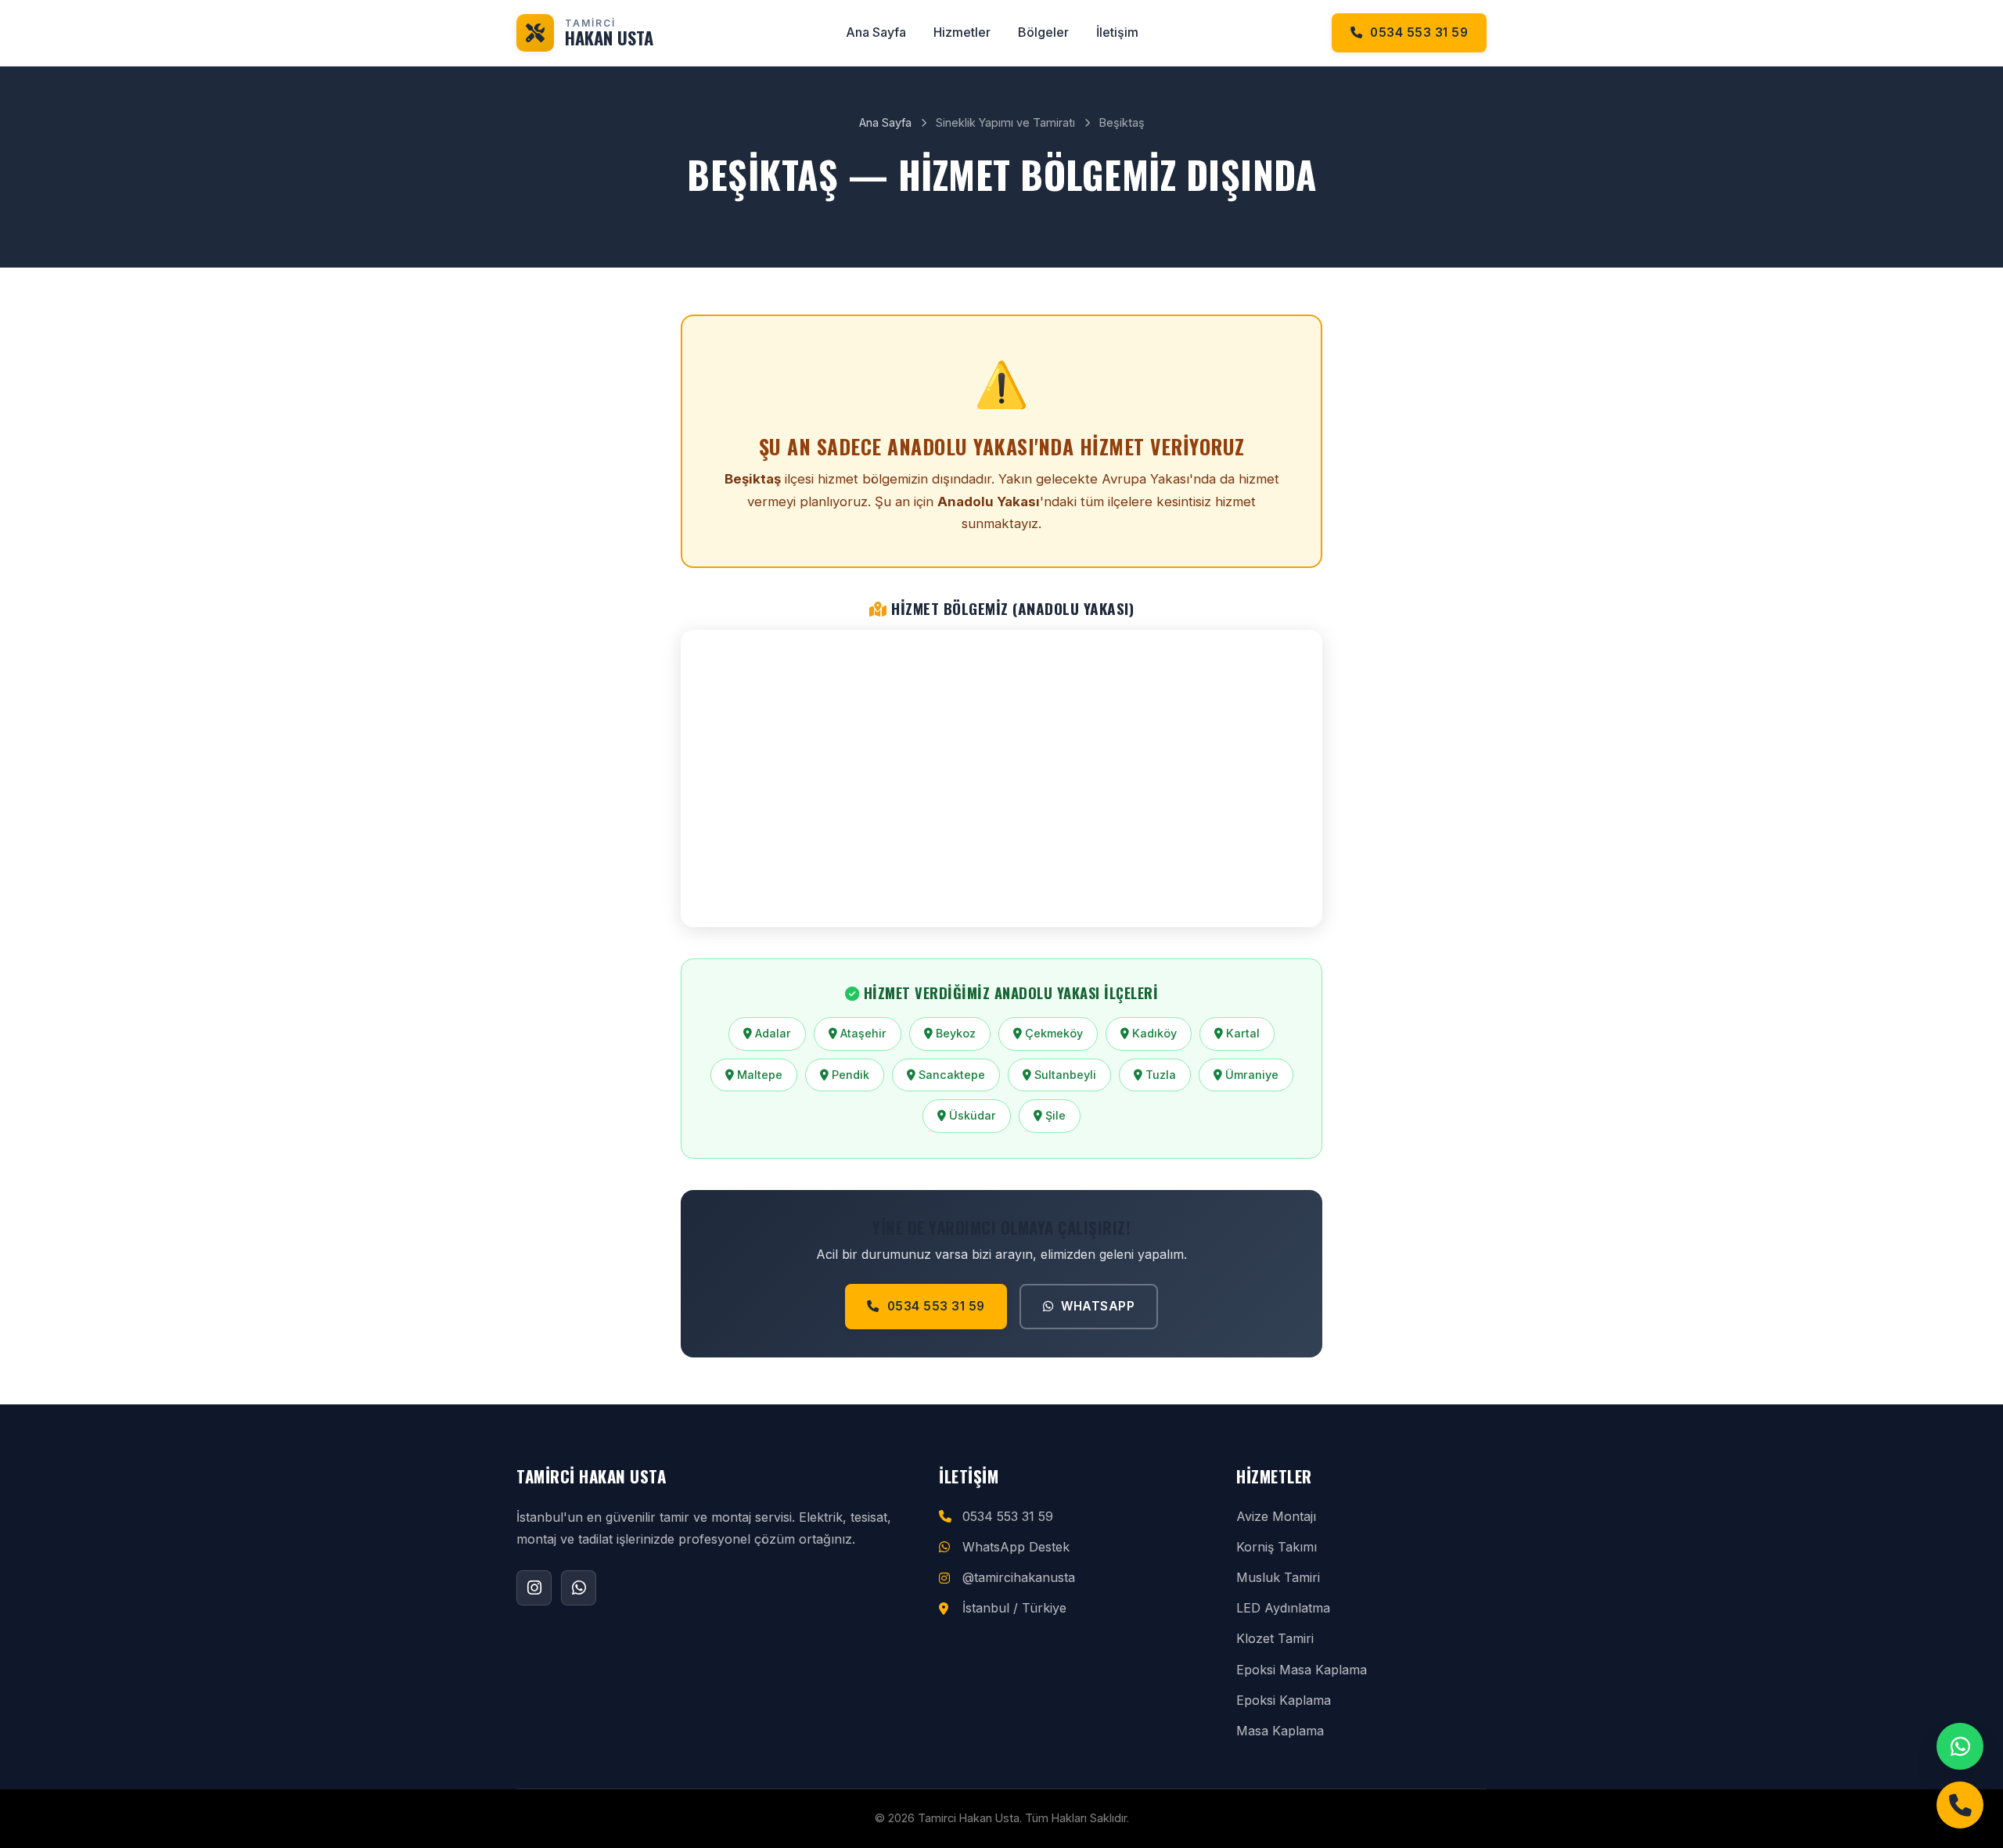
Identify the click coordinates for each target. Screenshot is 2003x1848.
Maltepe (758, 1075)
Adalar (771, 1033)
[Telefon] (1960, 1805)
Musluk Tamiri (1278, 1577)
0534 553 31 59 (1419, 32)
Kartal (1241, 1033)
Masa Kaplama (1280, 1731)
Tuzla (1159, 1075)
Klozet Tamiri (1275, 1638)
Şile (1054, 1115)
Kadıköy (1153, 1033)
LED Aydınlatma (1283, 1608)
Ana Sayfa (876, 32)
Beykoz (954, 1033)
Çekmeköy (1052, 1033)
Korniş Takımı (1277, 1547)
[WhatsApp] (1960, 1746)
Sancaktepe (950, 1075)
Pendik (849, 1075)
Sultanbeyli (1064, 1075)
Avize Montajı (1276, 1516)
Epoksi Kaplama (1284, 1700)
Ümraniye (1250, 1075)
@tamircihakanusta (1019, 1577)
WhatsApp (1098, 1306)
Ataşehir (862, 1033)
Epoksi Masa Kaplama (1302, 1670)
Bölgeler (1043, 32)
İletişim (1117, 32)
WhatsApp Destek (1016, 1547)
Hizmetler (962, 32)
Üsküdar (971, 1115)
